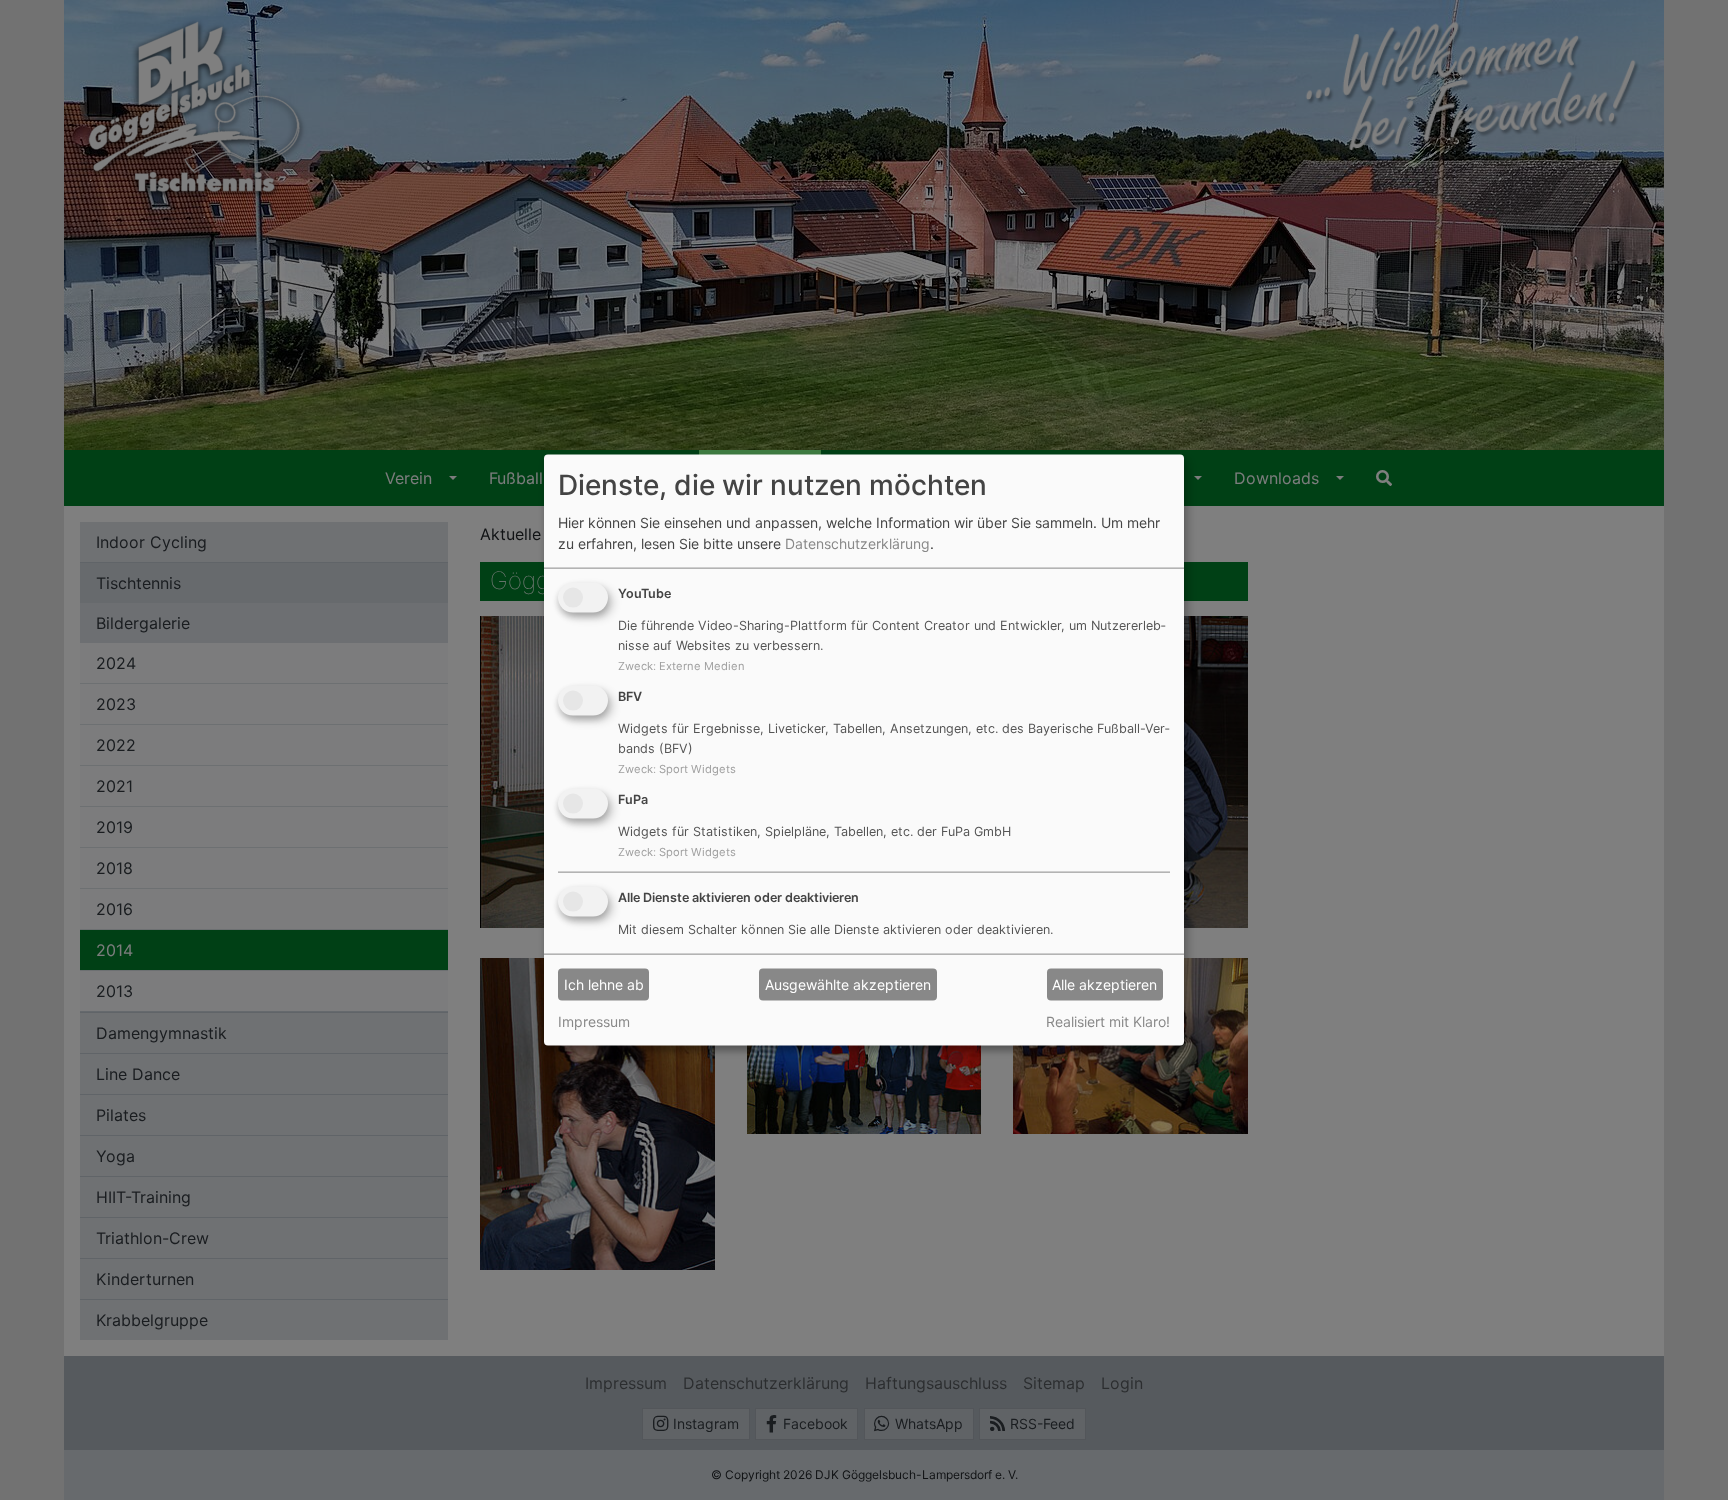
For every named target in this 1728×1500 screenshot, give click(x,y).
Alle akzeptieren (1104, 984)
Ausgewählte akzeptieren (848, 984)
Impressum (594, 1020)
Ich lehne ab (604, 984)
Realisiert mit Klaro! (1108, 1020)
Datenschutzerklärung (857, 543)
